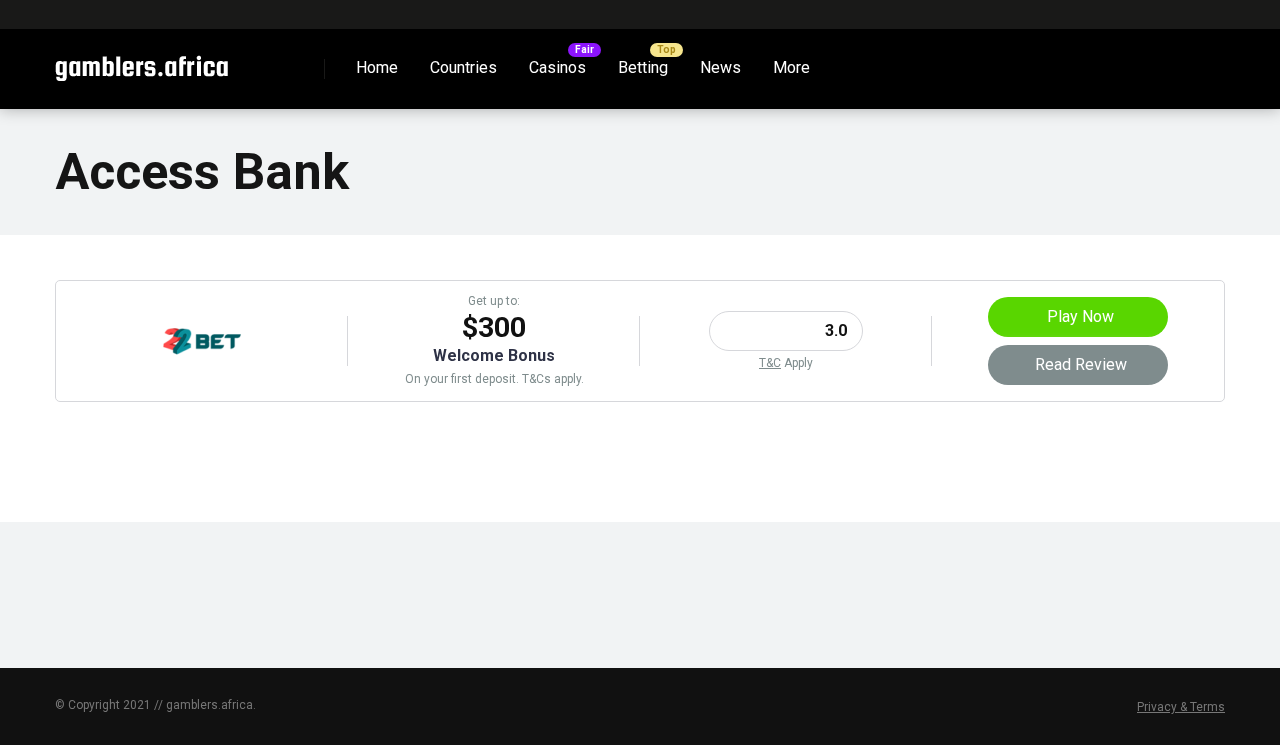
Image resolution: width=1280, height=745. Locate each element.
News (720, 67)
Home (377, 67)
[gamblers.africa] (141, 61)
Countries (463, 67)
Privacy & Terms (1181, 707)
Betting (643, 67)
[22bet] (202, 375)
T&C (770, 363)
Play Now (1080, 316)
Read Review (1081, 364)
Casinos (557, 67)
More (791, 67)
